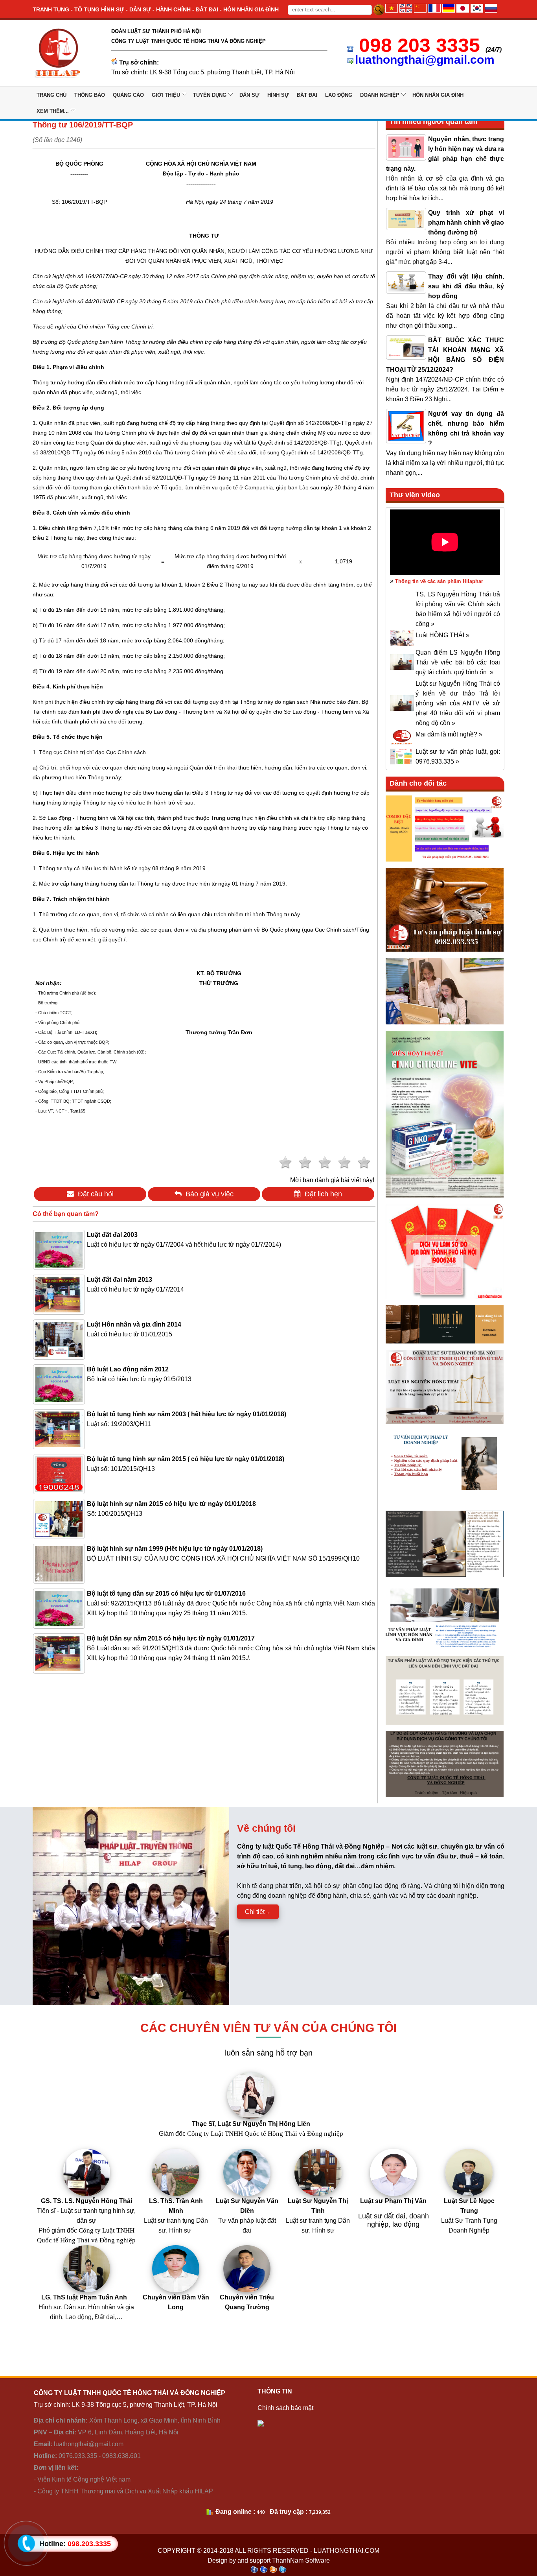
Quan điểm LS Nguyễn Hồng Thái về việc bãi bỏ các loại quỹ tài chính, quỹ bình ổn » (458, 662)
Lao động (339, 95)
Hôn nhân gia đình (438, 95)
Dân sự (249, 95)
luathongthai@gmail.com (425, 60)
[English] (406, 10)
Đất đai (307, 95)
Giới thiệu (166, 95)
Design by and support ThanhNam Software (269, 2560)
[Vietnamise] (392, 10)
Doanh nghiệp (380, 95)
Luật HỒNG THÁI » (442, 635)
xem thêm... (53, 111)
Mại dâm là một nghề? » (449, 734)
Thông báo (90, 95)
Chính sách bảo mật (285, 2408)
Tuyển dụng (210, 95)
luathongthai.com (347, 2551)
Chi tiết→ (258, 1912)
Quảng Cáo (128, 95)
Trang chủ (51, 95)
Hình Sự (278, 95)
